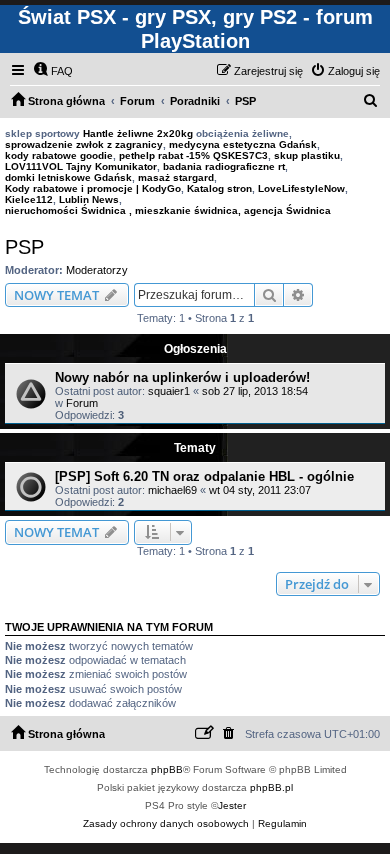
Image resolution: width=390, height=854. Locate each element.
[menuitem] (53, 71)
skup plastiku (307, 155)
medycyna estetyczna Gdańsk (243, 144)
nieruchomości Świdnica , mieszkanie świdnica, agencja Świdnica (168, 210)
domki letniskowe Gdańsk (68, 177)
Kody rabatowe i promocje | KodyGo (93, 188)
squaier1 (169, 391)
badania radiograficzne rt (224, 166)
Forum (82, 403)
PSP (24, 247)
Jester (232, 805)
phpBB (167, 769)
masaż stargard (176, 177)
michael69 (172, 490)
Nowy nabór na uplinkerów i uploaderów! (182, 377)
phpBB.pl (271, 787)
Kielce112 (29, 199)
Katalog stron (219, 188)
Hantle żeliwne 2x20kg (138, 133)
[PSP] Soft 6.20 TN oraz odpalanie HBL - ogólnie (204, 476)
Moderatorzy (97, 270)
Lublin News (89, 199)
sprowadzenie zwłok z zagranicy (84, 144)
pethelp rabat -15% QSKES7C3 (193, 155)
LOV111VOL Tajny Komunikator (81, 166)
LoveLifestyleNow (301, 188)
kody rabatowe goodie (59, 155)
